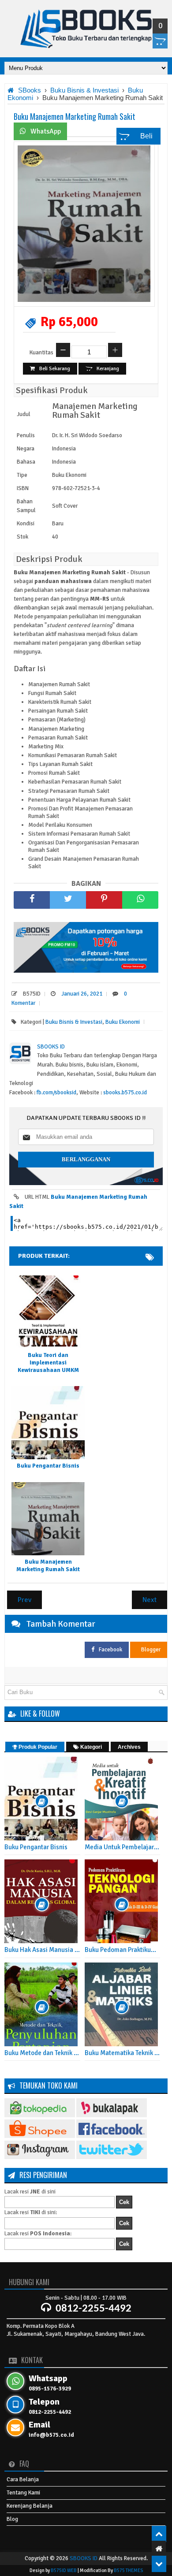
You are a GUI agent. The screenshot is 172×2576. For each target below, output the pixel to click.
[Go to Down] (159, 2564)
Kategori (90, 1747)
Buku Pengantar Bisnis (48, 1466)
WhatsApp (46, 131)
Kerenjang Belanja (30, 2506)
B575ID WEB (64, 2570)
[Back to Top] (159, 2534)
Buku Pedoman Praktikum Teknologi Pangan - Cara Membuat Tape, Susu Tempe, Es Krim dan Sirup (123, 1950)
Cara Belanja (23, 2479)
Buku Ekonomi (123, 1022)
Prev (24, 1600)
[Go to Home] (159, 2549)
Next (150, 1600)
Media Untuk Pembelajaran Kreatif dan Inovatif (123, 1847)
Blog (12, 2519)
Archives (129, 1747)
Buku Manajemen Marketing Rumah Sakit (75, 116)
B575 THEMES (128, 2570)
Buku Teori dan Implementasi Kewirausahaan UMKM (48, 1363)
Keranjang (108, 369)
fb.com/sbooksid (56, 1093)
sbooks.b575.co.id (125, 1093)
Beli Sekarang (55, 369)
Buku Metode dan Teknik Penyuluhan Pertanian (42, 2053)
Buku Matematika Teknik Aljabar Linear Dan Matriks (123, 2053)
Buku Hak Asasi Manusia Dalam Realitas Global (42, 1950)
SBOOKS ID (84, 2558)
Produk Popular (37, 1747)
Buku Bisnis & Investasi (74, 1022)
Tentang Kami (23, 2493)
